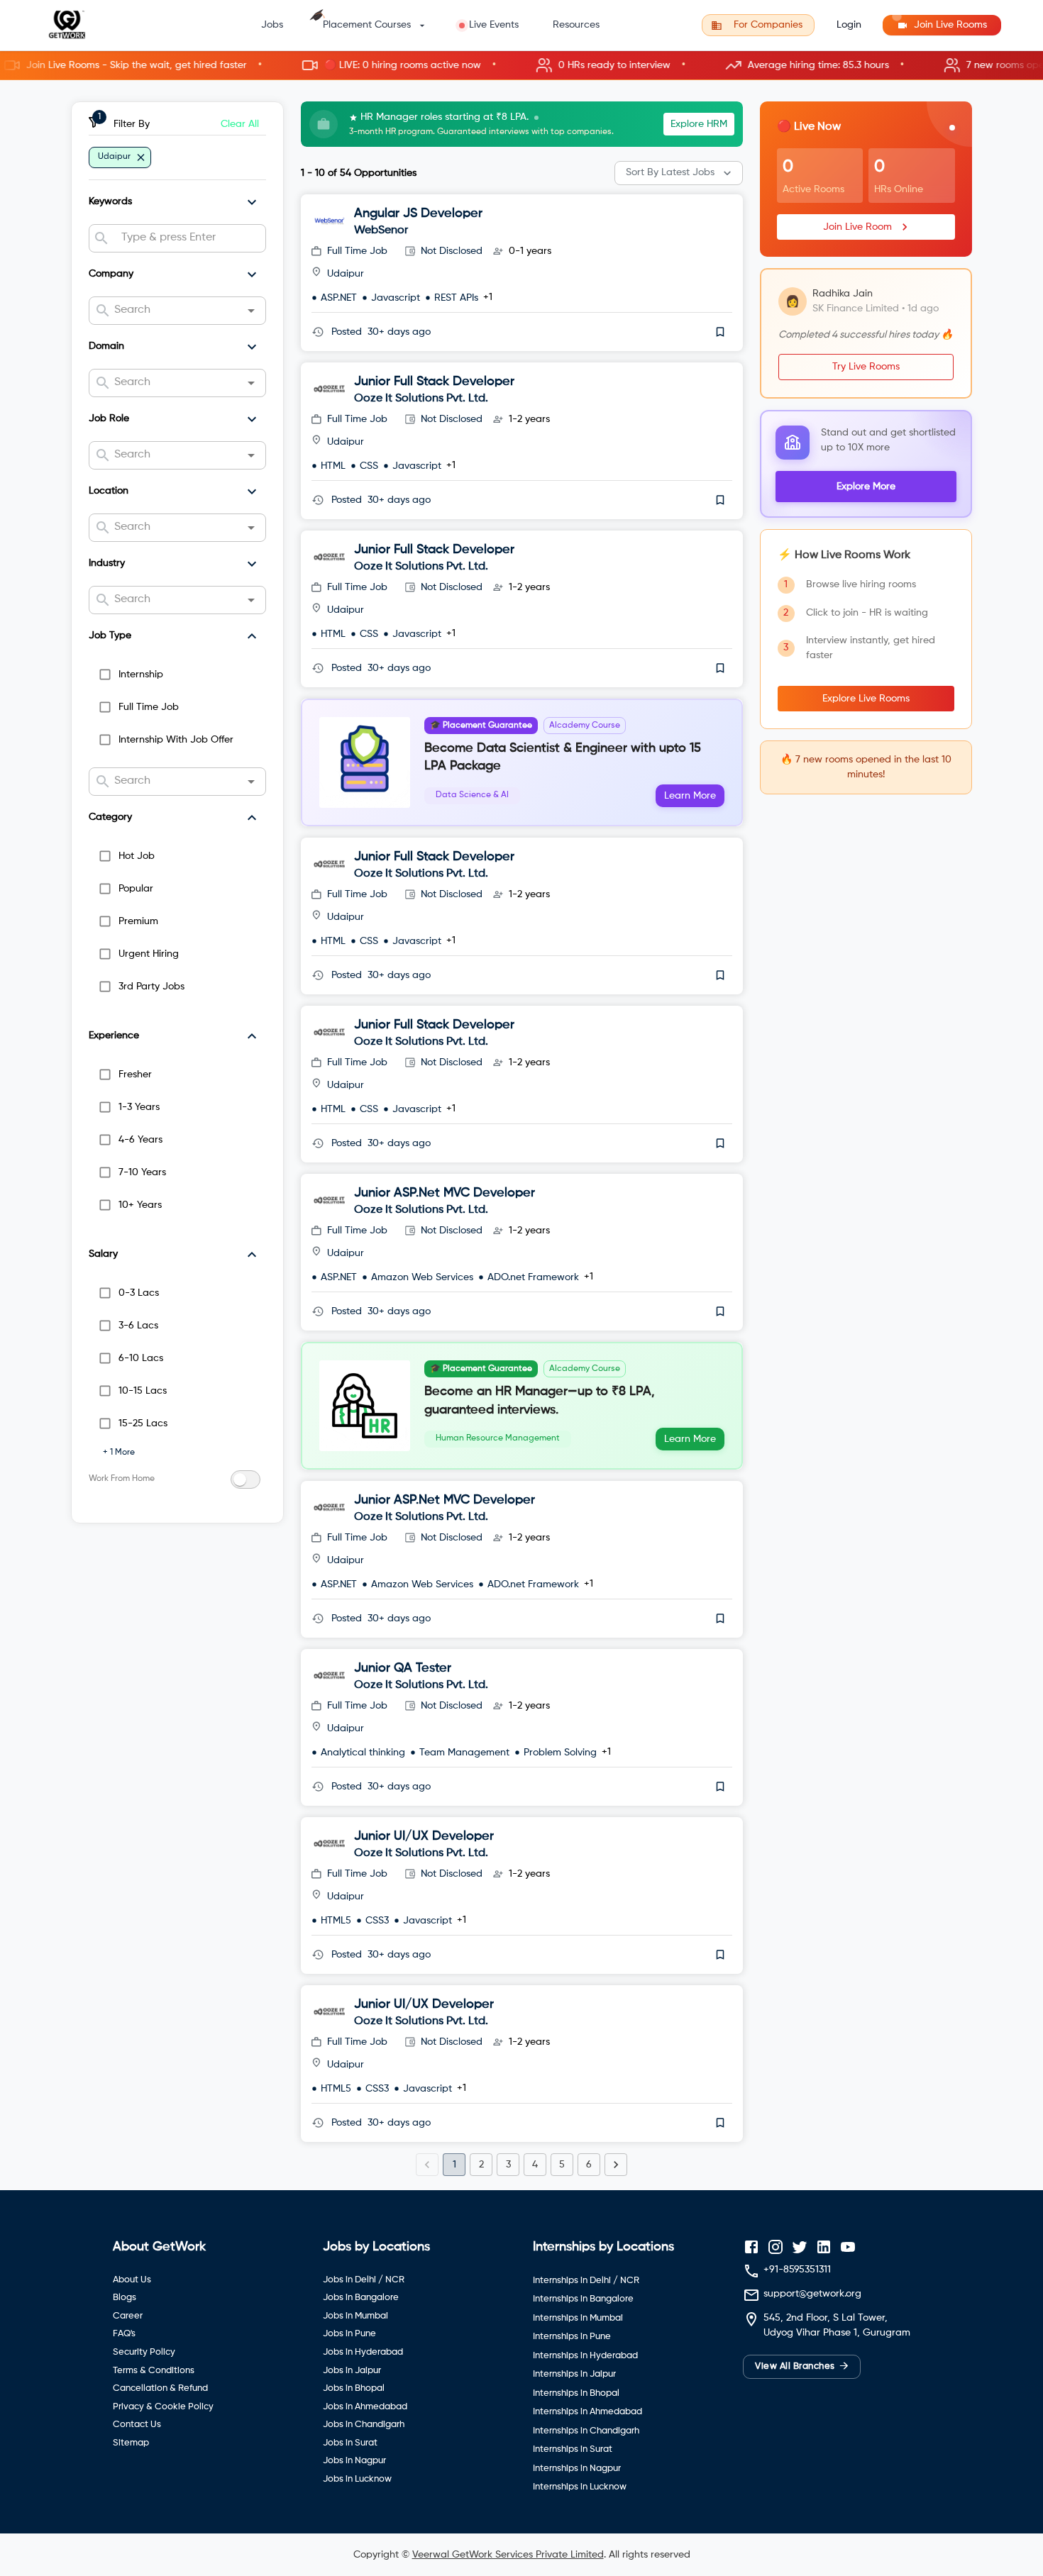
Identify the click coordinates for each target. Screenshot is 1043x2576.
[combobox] (188, 238)
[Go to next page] (616, 2165)
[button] (521, 66)
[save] (720, 332)
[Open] (251, 311)
